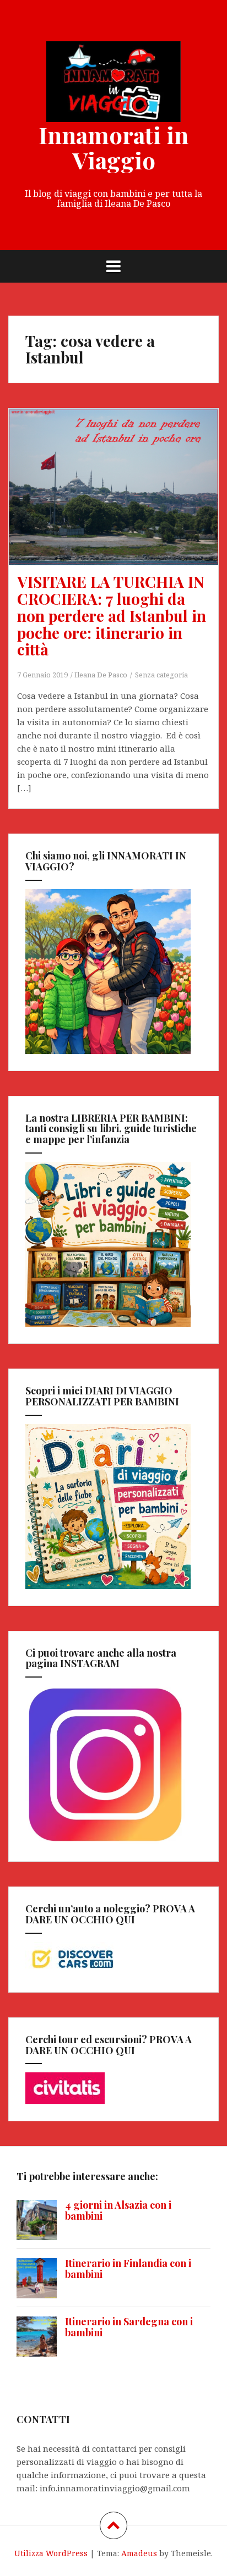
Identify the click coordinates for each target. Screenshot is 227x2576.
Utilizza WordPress (51, 2553)
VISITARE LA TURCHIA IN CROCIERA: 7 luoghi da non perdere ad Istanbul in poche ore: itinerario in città (112, 615)
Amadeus (139, 2553)
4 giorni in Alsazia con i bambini (118, 2210)
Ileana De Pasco (101, 675)
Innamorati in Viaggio (113, 147)
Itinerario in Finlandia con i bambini (128, 2269)
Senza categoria (161, 675)
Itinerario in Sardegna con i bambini (129, 2327)
